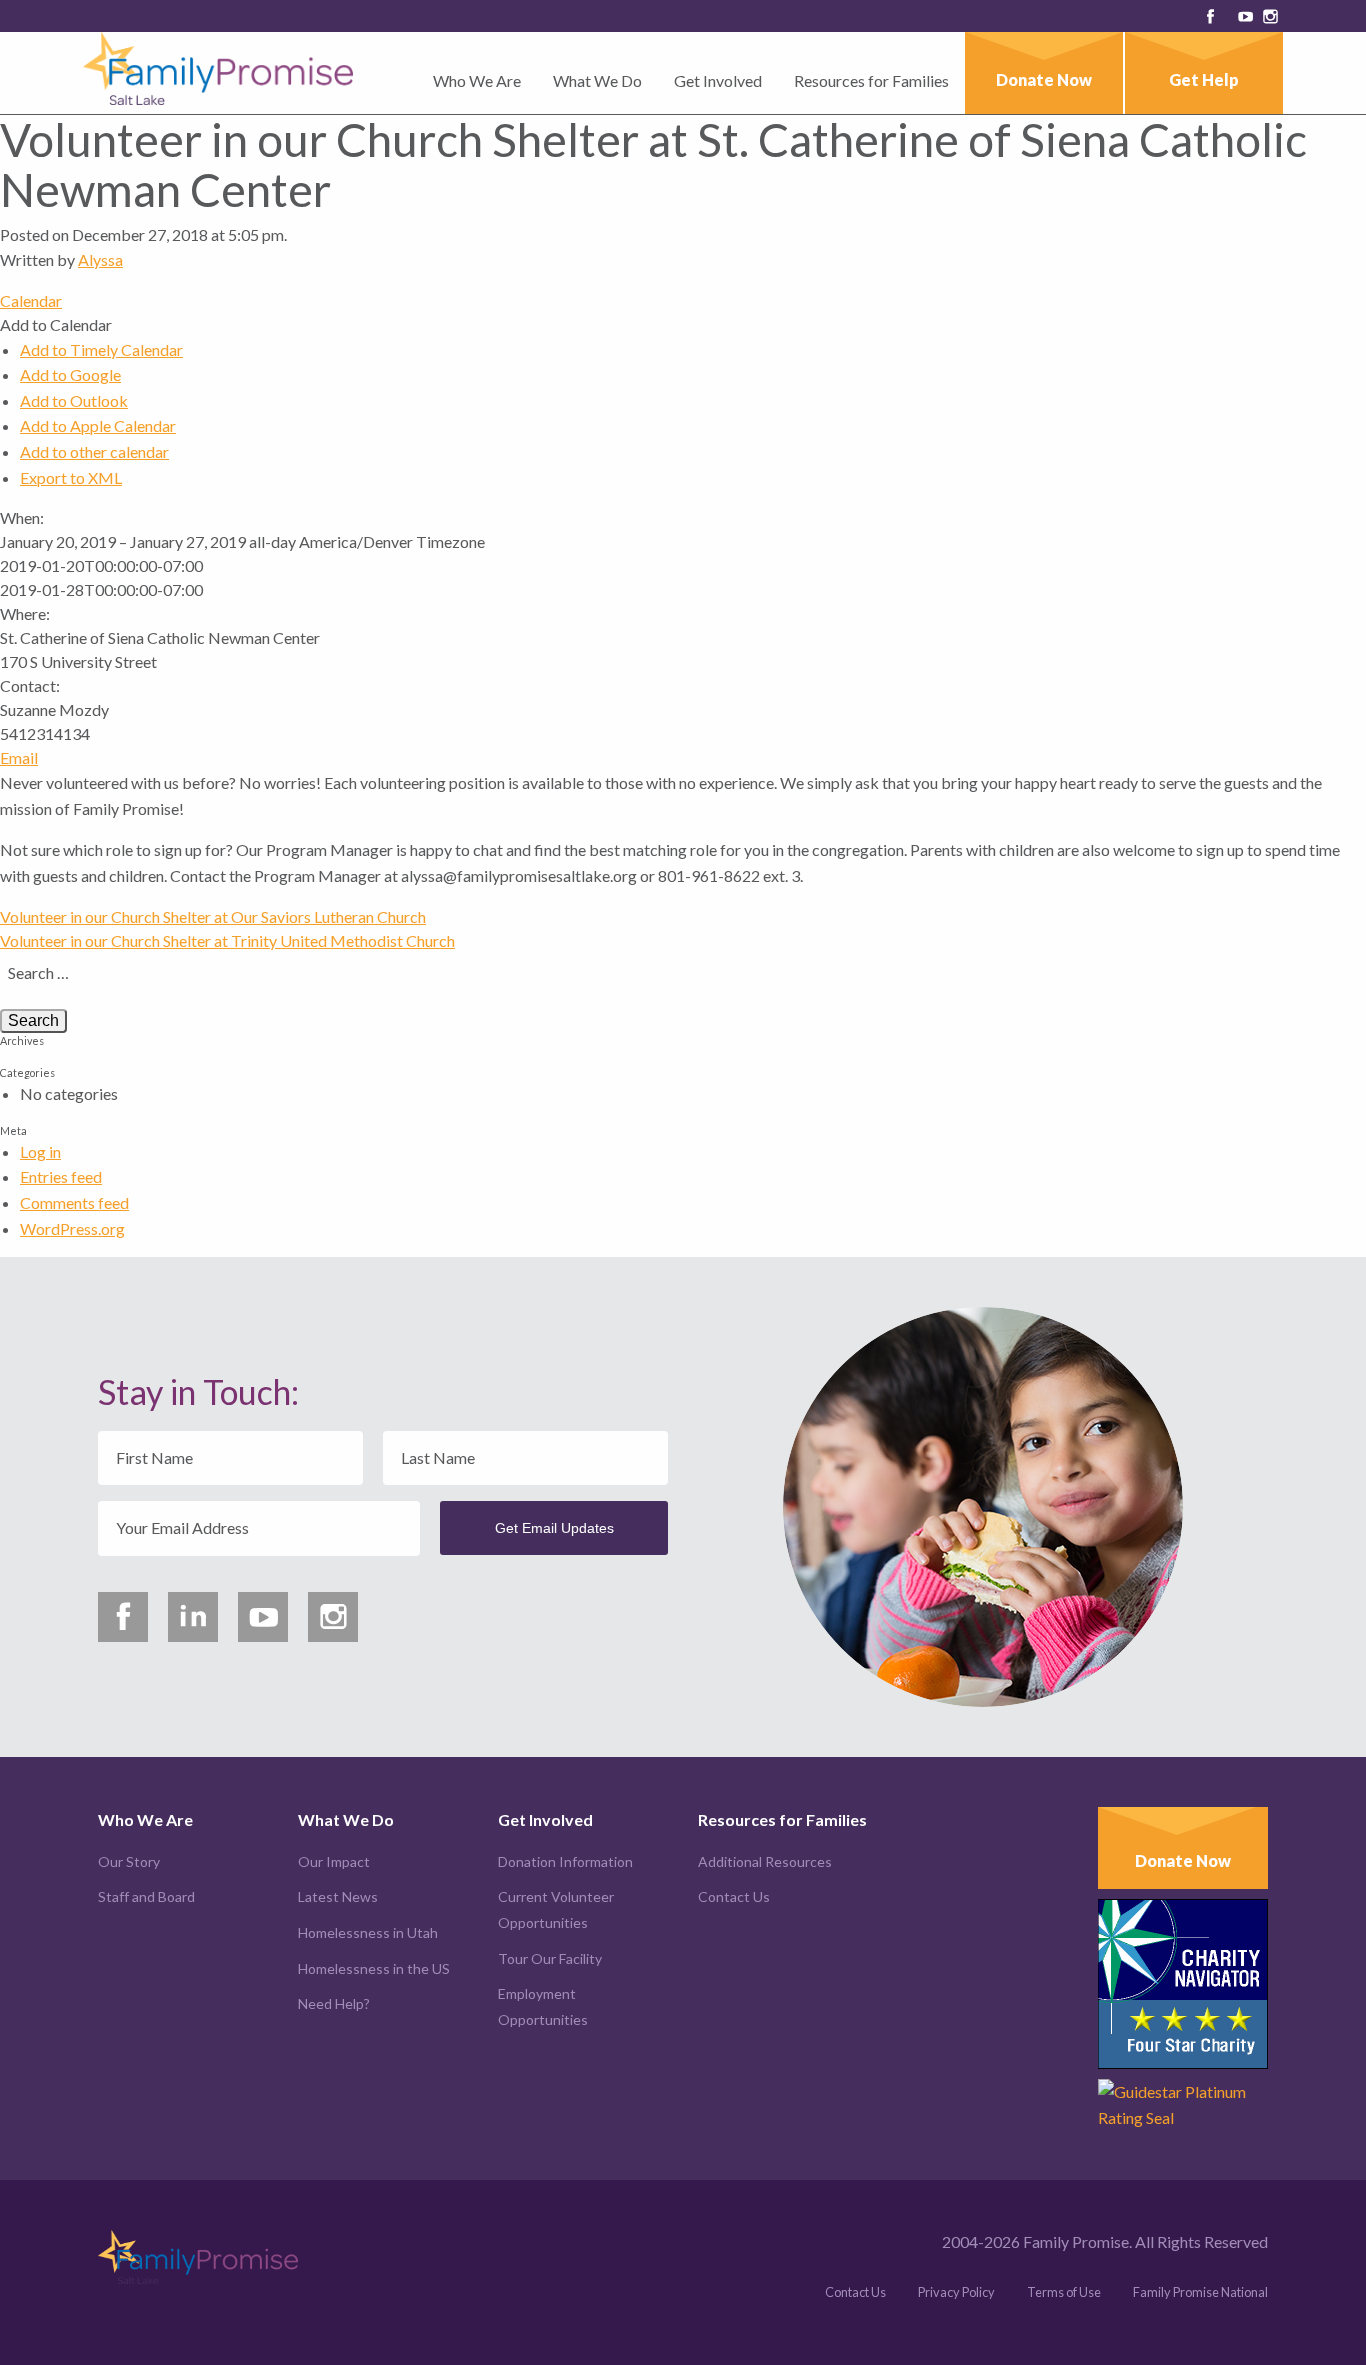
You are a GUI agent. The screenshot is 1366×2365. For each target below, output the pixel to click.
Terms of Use (1064, 2292)
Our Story (129, 1861)
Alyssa (100, 259)
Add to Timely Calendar (101, 349)
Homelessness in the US (374, 1968)
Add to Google (70, 374)
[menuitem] (477, 88)
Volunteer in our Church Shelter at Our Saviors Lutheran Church (213, 916)
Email (19, 757)
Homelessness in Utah (368, 1932)
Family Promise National (1200, 2292)
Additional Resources (765, 1861)
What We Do (597, 80)
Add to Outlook (74, 400)
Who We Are (477, 80)
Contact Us (734, 1896)
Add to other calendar (94, 451)
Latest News (338, 1896)
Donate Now (1044, 79)
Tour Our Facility (550, 1958)
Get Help (1204, 79)
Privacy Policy (956, 2292)
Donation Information (565, 1861)
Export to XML (71, 477)
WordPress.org (72, 1228)
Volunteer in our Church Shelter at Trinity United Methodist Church (227, 940)
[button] (56, 324)
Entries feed (61, 1176)
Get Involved (718, 80)
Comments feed (74, 1202)
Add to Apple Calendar (98, 425)
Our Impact (334, 1861)
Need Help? (334, 2003)
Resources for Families (871, 80)
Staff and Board (146, 1896)
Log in (40, 1151)
